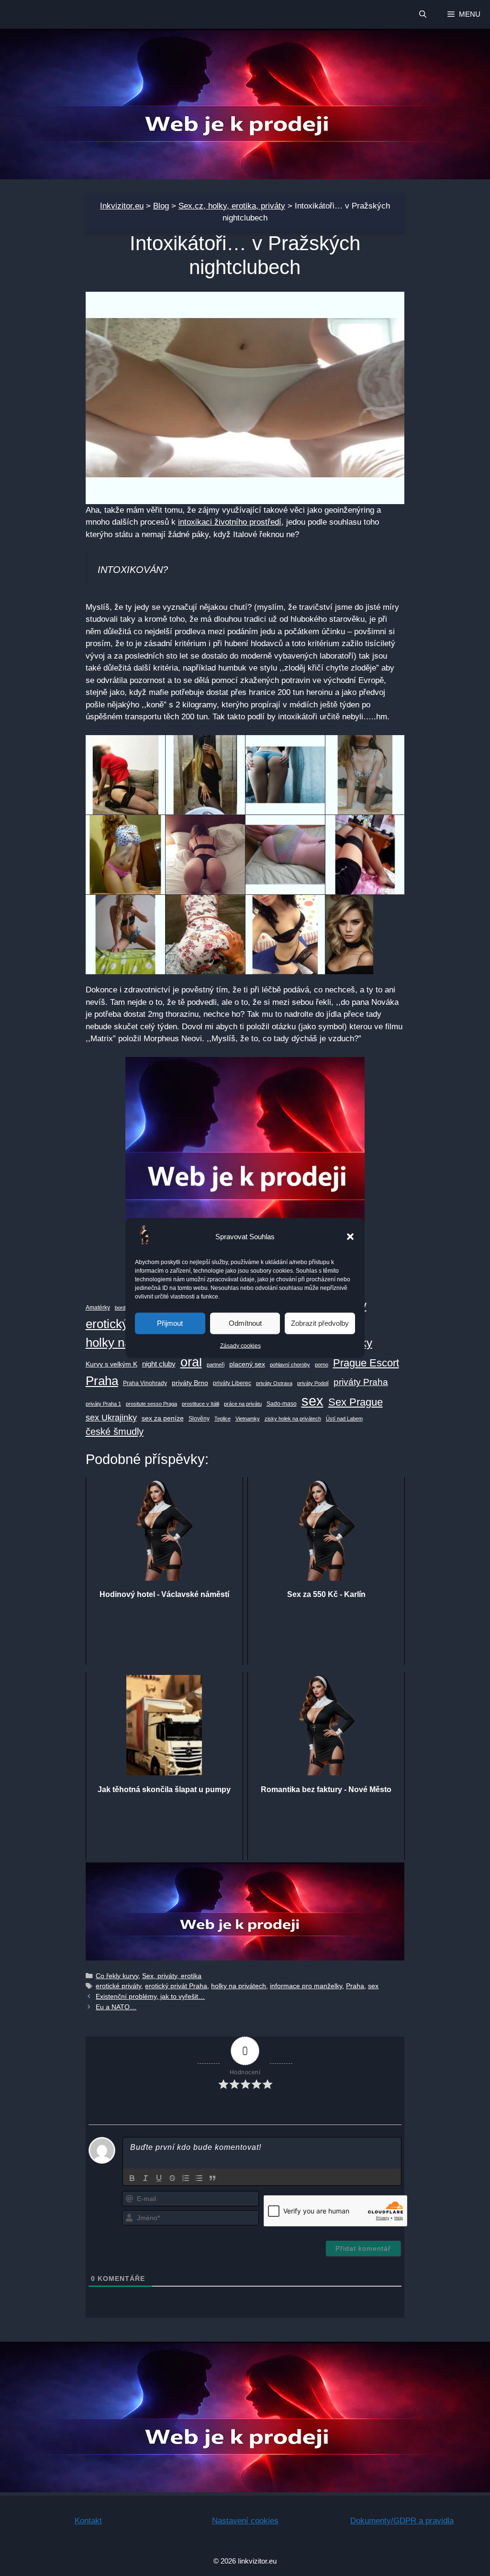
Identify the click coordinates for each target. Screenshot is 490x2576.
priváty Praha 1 (103, 1404)
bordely (123, 1308)
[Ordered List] (186, 2178)
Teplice (223, 1419)
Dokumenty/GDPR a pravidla (402, 2521)
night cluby (159, 1364)
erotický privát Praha (176, 1986)
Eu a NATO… (116, 2007)
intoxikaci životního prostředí (230, 522)
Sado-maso (282, 1404)
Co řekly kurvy (117, 1976)
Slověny (199, 1419)
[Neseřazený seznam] (199, 2178)
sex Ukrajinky (111, 1418)
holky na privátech (239, 1986)
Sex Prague (356, 1402)
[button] (350, 1236)
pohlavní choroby (290, 1365)
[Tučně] (132, 2178)
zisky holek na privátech (293, 1419)
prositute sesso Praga (151, 1404)
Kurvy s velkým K (111, 1364)
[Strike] (172, 2178)
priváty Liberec (232, 1383)
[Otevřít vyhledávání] (422, 14)
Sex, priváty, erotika (172, 1976)
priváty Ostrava (274, 1383)
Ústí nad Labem (344, 1419)
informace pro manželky (306, 1986)
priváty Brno (190, 1383)
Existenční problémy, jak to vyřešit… (150, 1996)
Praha (102, 1381)
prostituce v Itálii (200, 1404)
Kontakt (88, 2521)
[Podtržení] (159, 2178)
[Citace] (212, 2178)
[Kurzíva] (145, 2178)
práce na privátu (243, 1404)
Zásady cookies (240, 1345)
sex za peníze (163, 1418)
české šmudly (115, 1431)
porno (322, 1365)
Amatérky (98, 1308)
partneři (216, 1365)
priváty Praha (361, 1382)
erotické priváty (118, 1986)
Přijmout (170, 1323)
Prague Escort (366, 1363)
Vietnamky (248, 1419)
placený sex (247, 1364)
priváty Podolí (313, 1383)
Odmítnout (245, 1323)
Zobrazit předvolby (320, 1323)
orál (191, 1362)
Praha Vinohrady (145, 1383)
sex (312, 1401)
